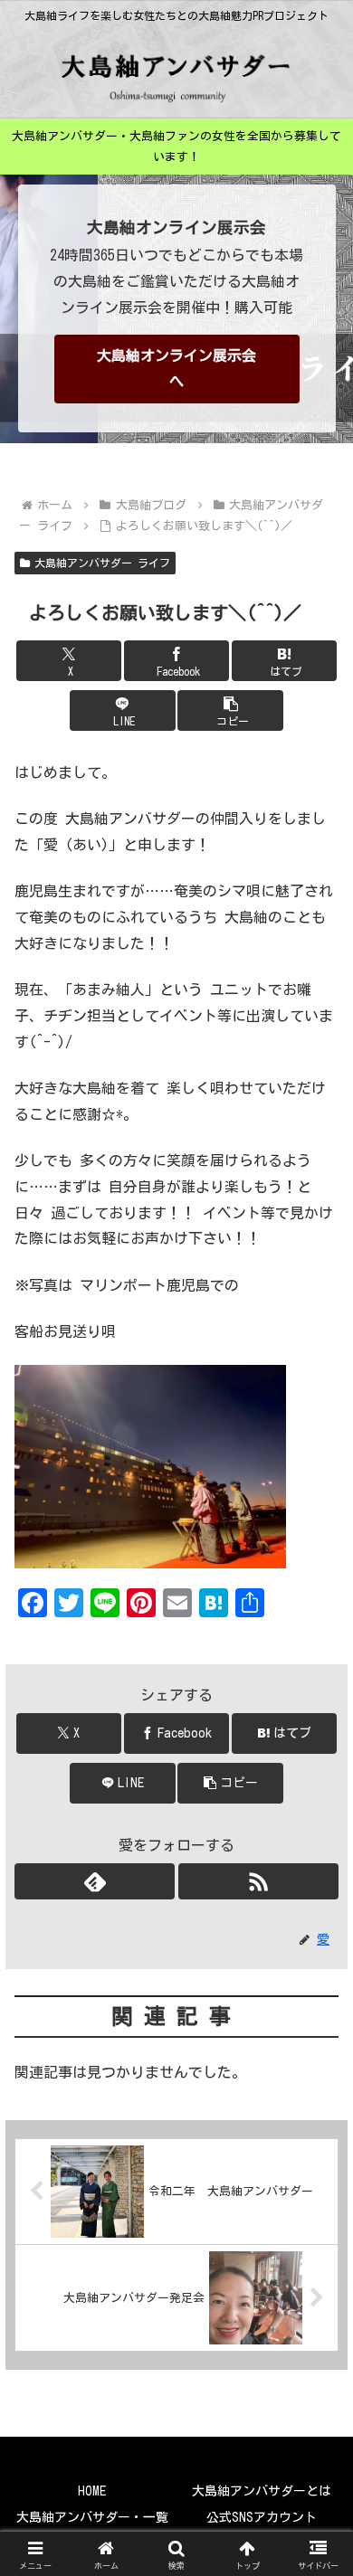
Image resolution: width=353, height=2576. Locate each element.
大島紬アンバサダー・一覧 (92, 2517)
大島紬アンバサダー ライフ (102, 563)
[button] (230, 710)
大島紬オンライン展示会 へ (176, 369)
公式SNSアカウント (262, 2517)
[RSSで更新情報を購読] (258, 1881)
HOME (92, 2491)
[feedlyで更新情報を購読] (95, 1881)
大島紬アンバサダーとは (262, 2491)
